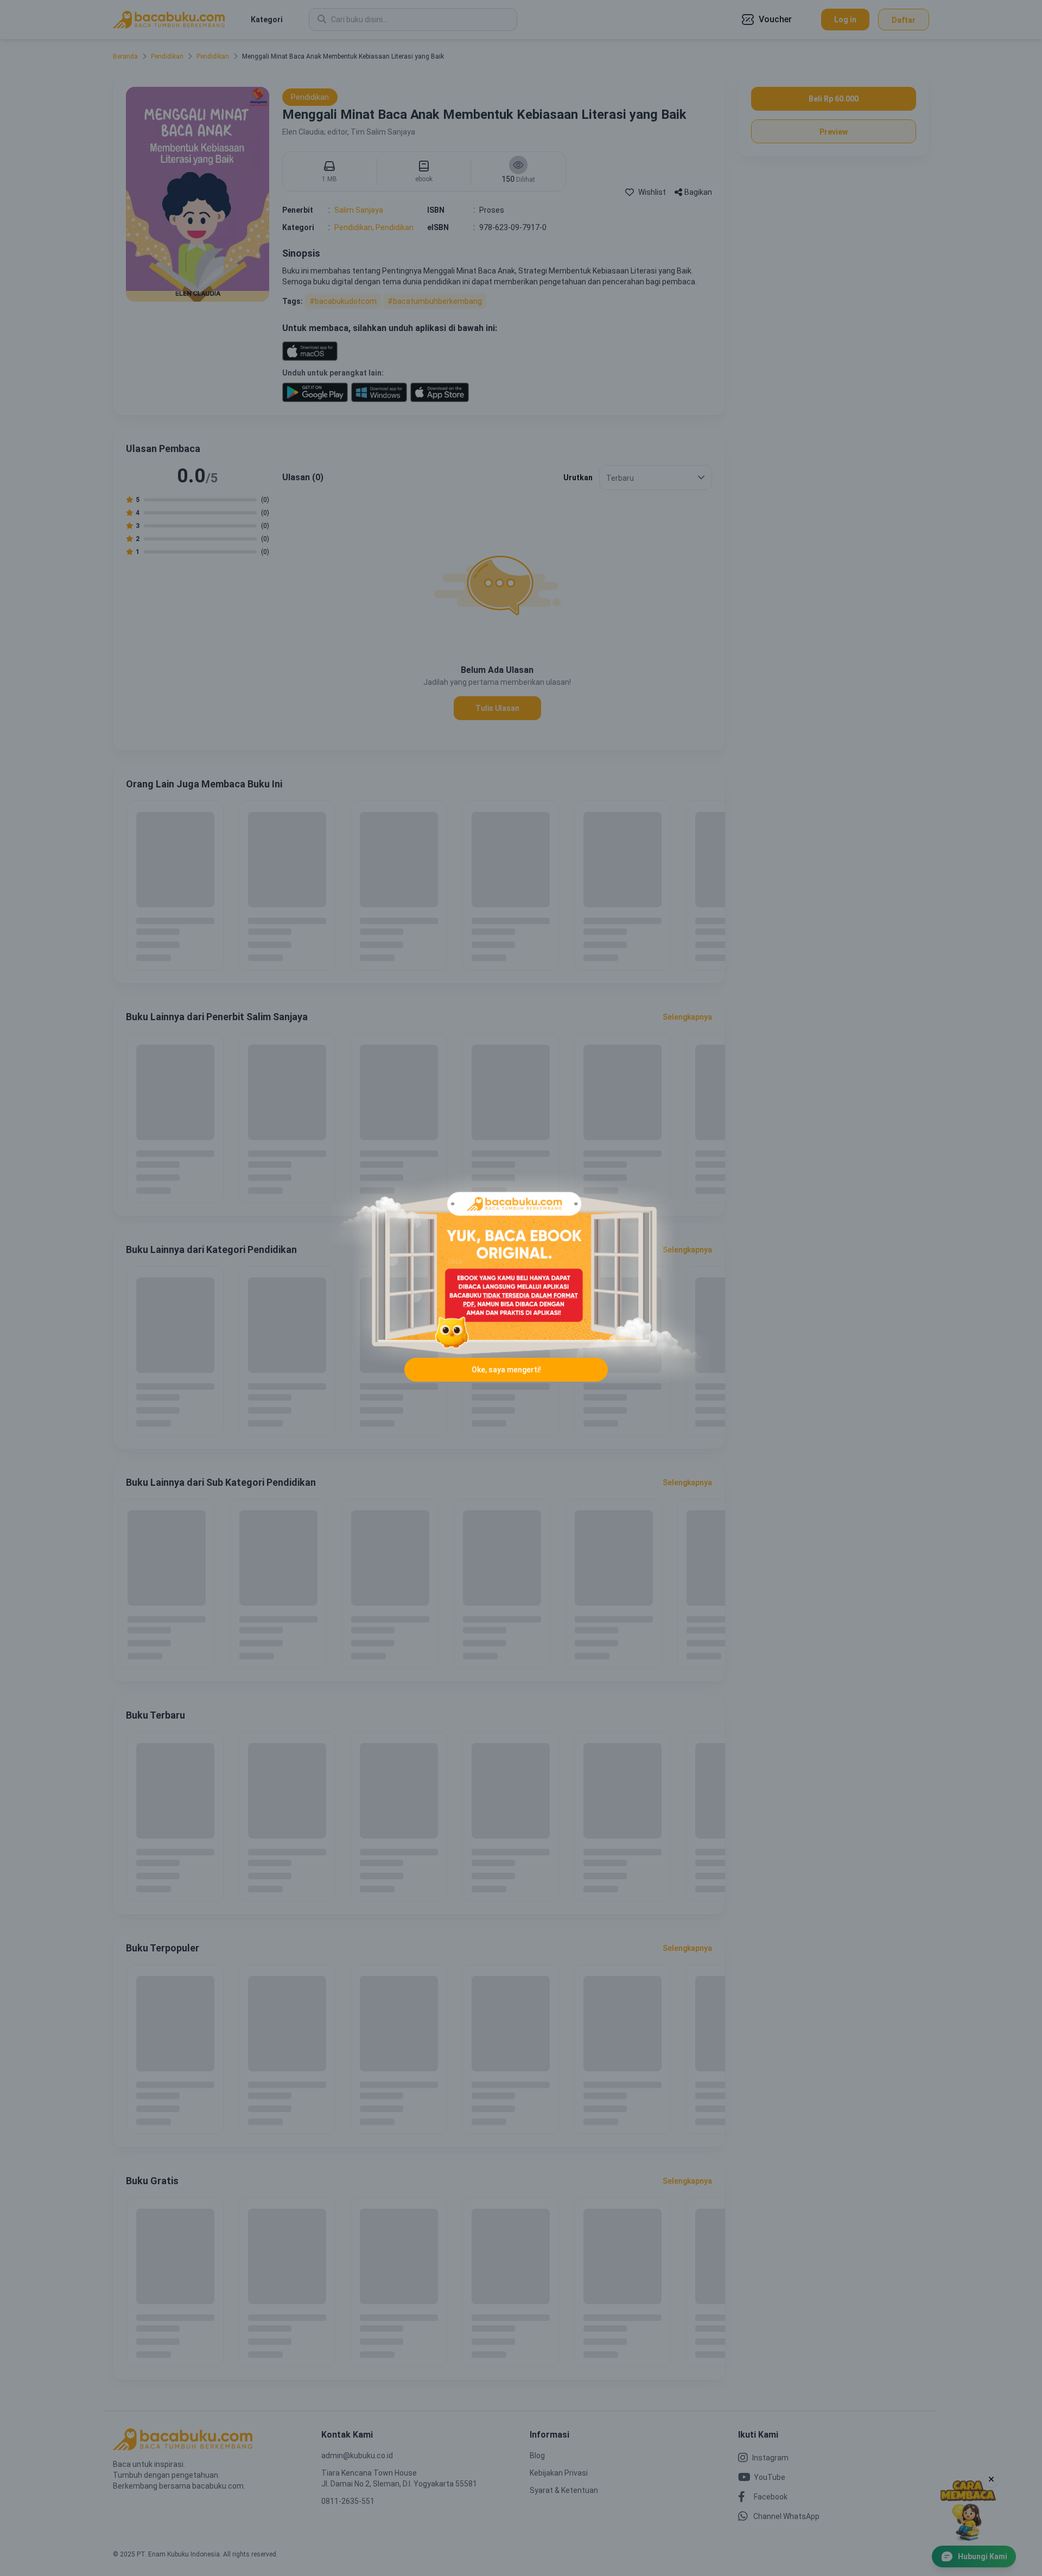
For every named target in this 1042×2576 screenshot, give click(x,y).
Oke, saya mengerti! (506, 1370)
